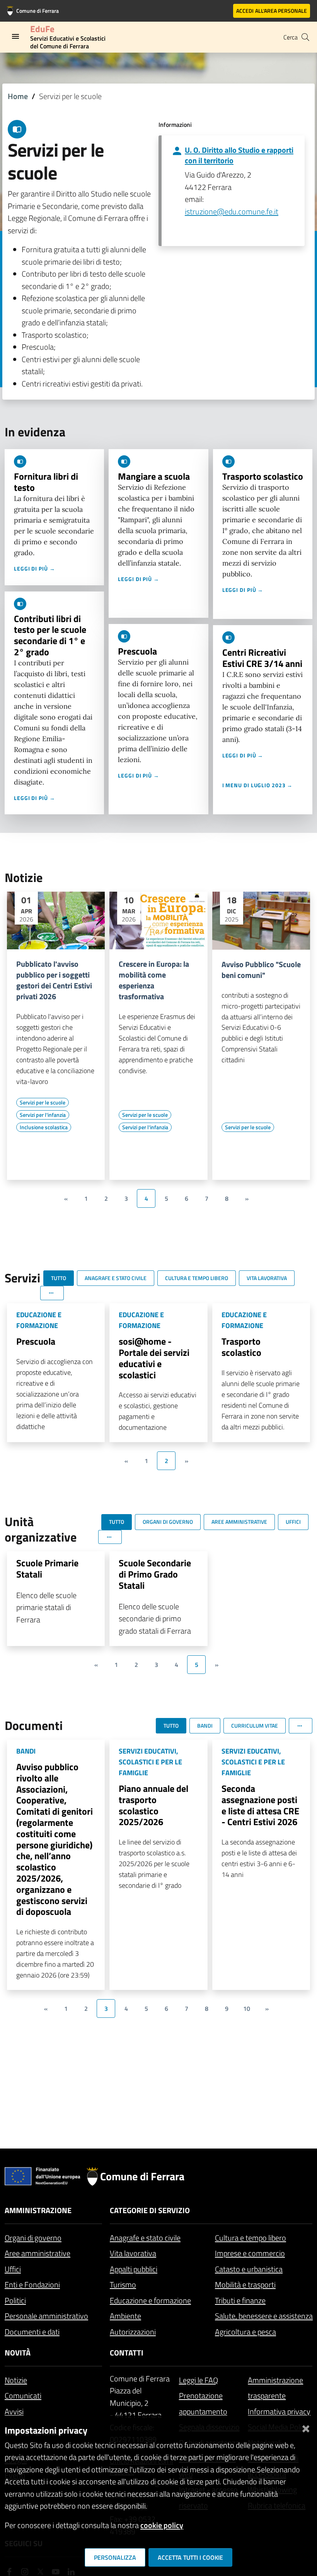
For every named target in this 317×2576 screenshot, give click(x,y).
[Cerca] (305, 37)
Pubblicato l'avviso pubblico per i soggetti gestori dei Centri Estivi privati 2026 (54, 980)
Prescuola (137, 651)
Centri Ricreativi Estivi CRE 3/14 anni (262, 658)
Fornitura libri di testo (46, 482)
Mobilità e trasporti (245, 2285)
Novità (18, 2353)
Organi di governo (33, 2238)
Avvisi (14, 2411)
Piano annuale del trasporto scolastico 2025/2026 (153, 1805)
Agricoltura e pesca (245, 2332)
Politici (15, 2300)
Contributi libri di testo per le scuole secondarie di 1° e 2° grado (50, 635)
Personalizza (115, 2557)
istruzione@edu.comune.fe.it (232, 211)
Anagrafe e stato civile (145, 2238)
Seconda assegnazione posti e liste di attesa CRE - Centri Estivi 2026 (260, 1805)
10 (247, 2008)
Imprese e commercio (250, 2253)
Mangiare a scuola (154, 476)
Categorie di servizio (150, 2210)
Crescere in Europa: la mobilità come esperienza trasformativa (154, 980)
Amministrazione (38, 2210)
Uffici (13, 2269)
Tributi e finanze (240, 2300)
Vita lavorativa (133, 2253)
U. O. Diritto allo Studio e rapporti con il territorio (239, 155)
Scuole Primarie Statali (47, 1568)
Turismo (123, 2285)
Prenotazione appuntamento (203, 2403)
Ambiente (125, 2316)
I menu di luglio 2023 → (258, 785)
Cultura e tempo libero (251, 2238)
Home (18, 96)
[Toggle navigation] (15, 36)
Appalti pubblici (134, 2269)
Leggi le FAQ (199, 2380)
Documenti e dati (32, 2332)
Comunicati (23, 2396)
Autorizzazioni (133, 2332)
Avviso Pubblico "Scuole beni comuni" (261, 970)
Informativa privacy (279, 2411)
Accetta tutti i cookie (190, 2557)
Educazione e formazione (150, 2300)
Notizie (16, 2380)
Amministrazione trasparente (275, 2388)
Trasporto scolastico (263, 476)
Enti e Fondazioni (32, 2285)
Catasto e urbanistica (249, 2269)
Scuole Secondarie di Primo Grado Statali (155, 1574)
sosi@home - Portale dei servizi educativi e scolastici (154, 1358)
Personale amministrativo (46, 2316)
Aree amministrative (37, 2253)
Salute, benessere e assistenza (264, 2316)
